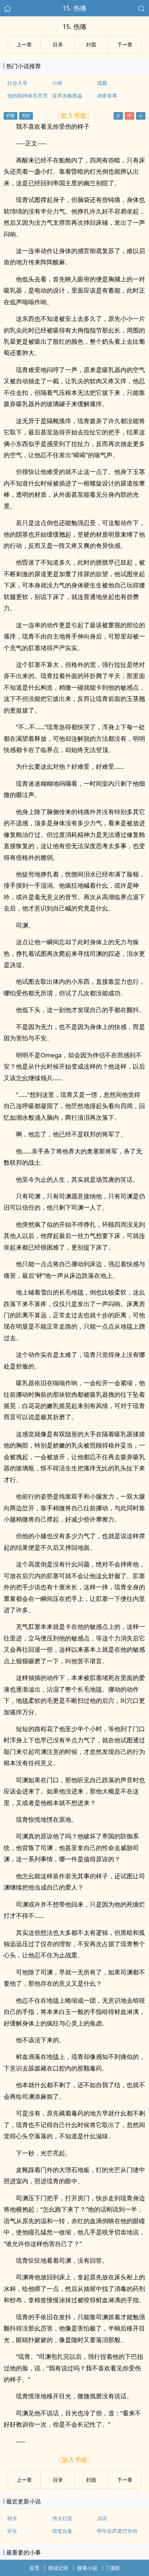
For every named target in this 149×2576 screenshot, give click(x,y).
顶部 (115, 2568)
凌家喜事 (107, 96)
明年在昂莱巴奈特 (117, 2531)
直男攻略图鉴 (67, 96)
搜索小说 (87, 2568)
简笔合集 (62, 2531)
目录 (58, 44)
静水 (12, 2518)
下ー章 (125, 44)
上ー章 (24, 44)
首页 (34, 2568)
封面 (91, 44)
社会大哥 (17, 83)
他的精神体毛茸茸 (27, 96)
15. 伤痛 (74, 8)
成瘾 (102, 83)
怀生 (12, 2531)
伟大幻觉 (62, 2518)
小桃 (57, 83)
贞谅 (102, 2518)
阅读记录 (58, 2568)
